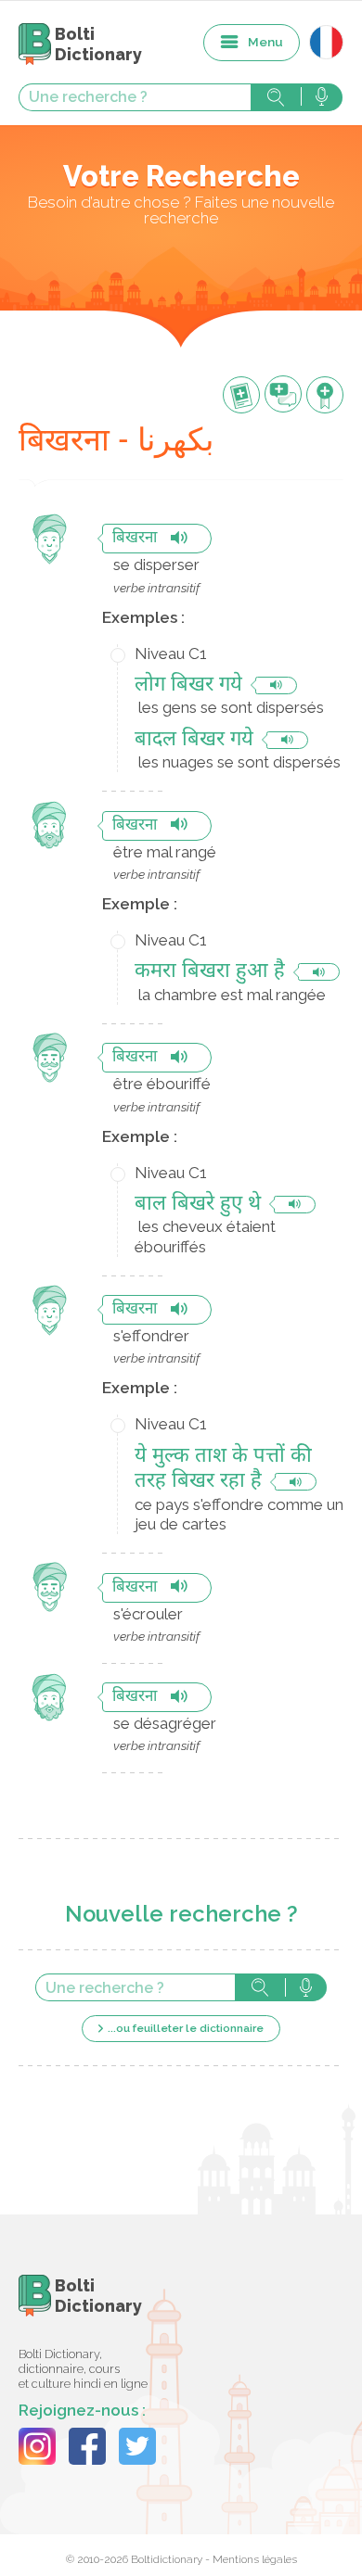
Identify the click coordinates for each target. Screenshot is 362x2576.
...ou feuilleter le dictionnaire (186, 2028)
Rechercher (276, 97)
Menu (265, 42)
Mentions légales (255, 2559)
